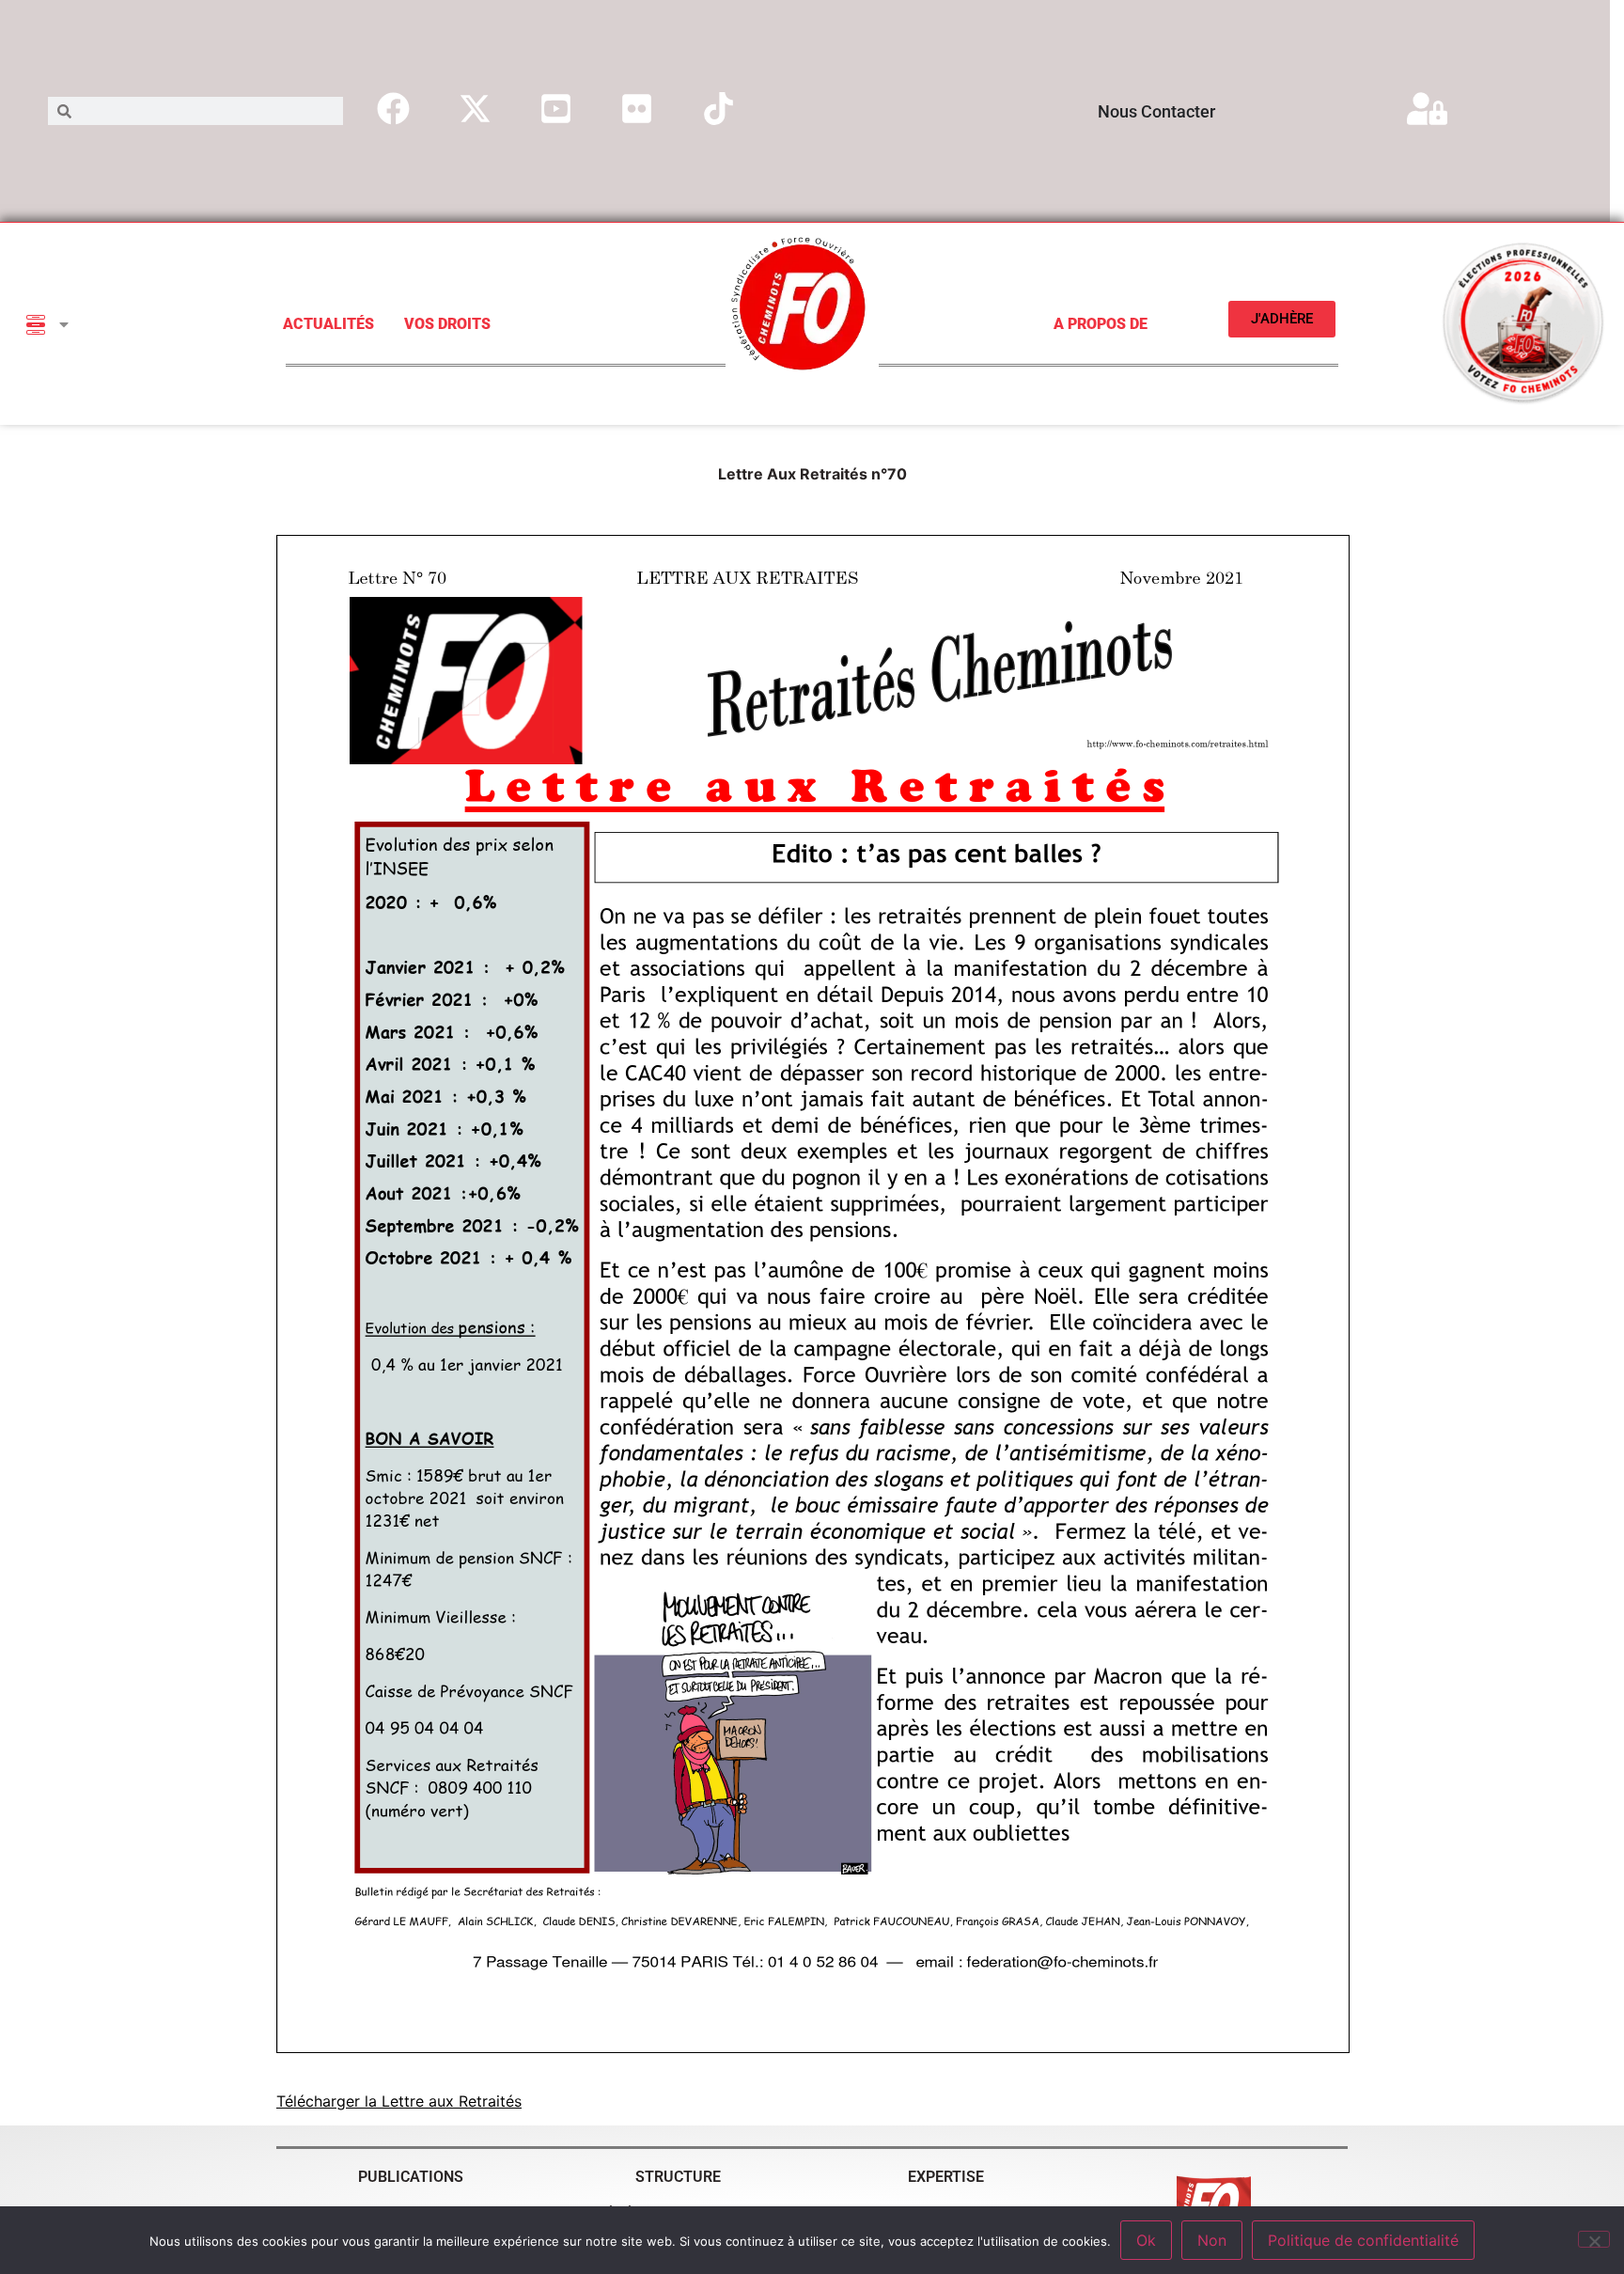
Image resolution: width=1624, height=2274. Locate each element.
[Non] (1594, 2239)
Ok (1146, 2240)
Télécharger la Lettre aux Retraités (399, 2101)
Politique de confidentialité (1363, 2240)
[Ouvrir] (64, 324)
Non (1212, 2240)
